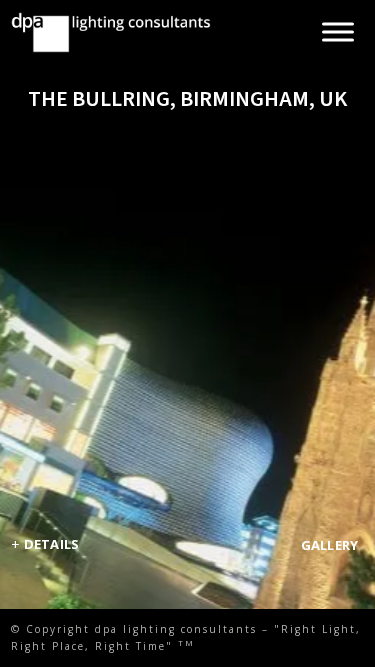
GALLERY (330, 545)
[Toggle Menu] (338, 32)
